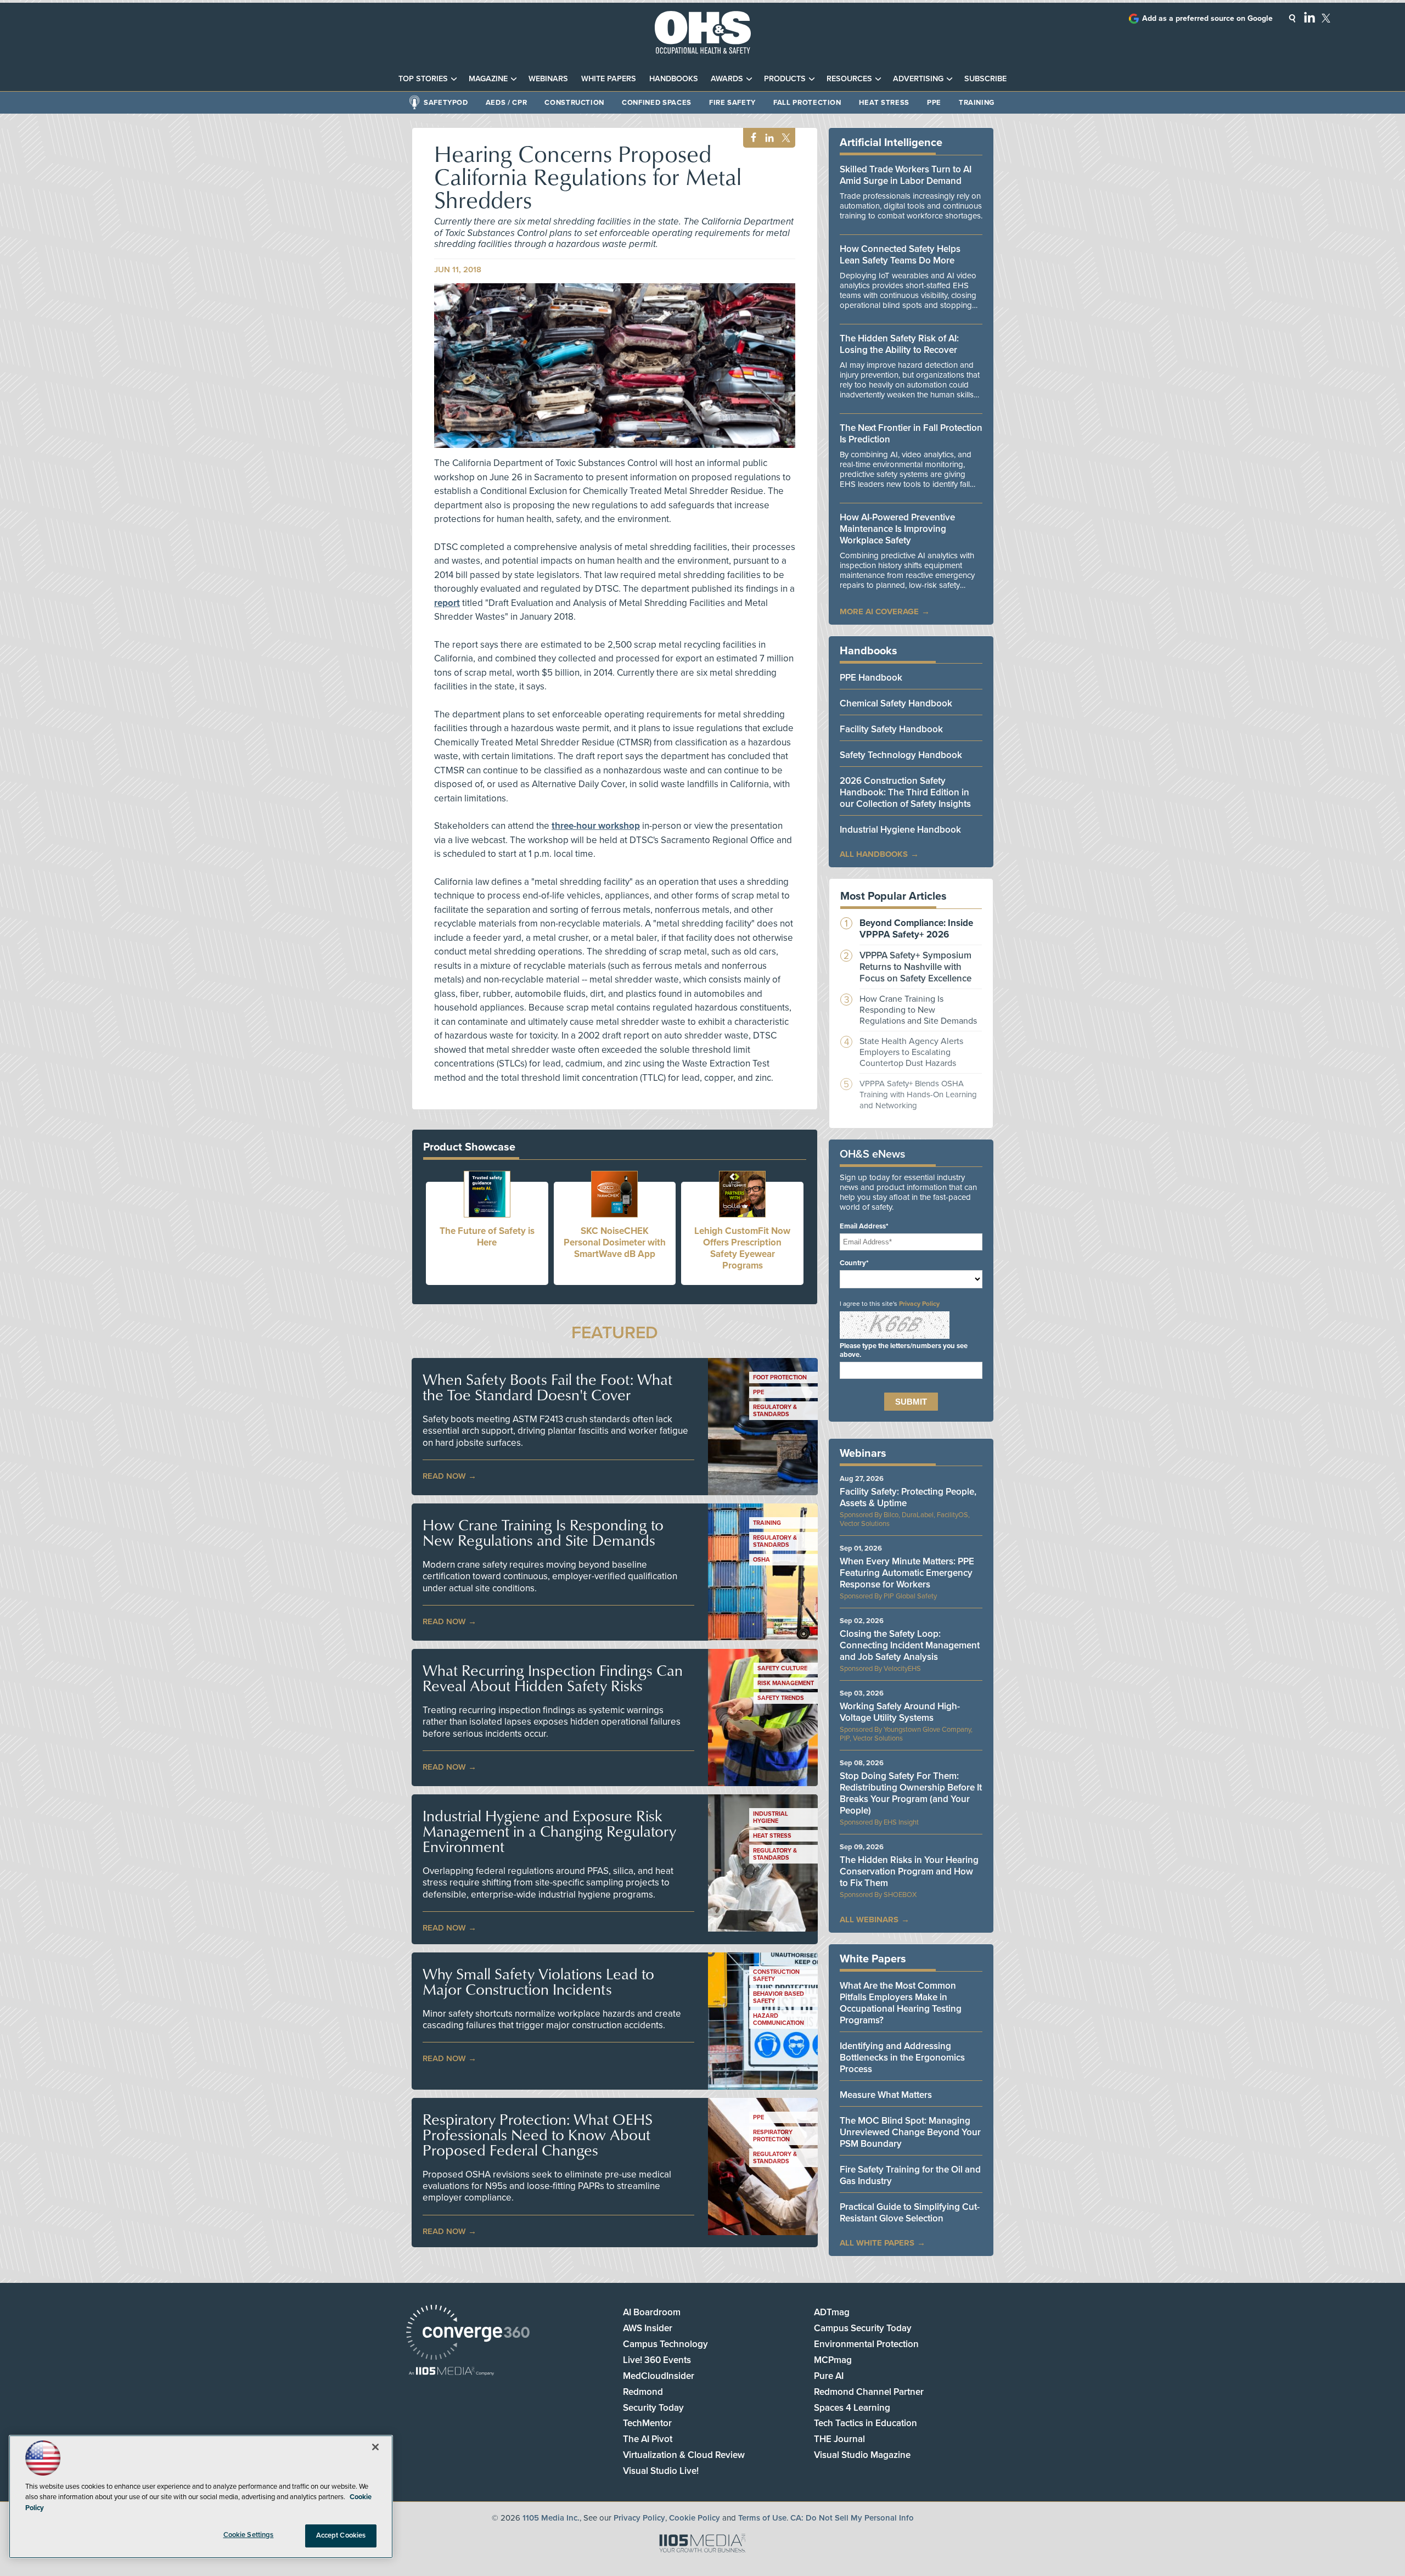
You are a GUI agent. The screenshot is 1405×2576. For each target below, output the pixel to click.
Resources (849, 79)
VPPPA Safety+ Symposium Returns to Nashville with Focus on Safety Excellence (915, 967)
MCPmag (833, 2360)
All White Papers (877, 2243)
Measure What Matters (886, 2095)
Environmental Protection (866, 2344)
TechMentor (647, 2423)
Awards (727, 79)
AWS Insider (648, 2328)
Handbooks (674, 79)
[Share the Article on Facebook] (751, 138)
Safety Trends (781, 1698)
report (447, 603)
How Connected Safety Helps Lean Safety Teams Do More (900, 255)
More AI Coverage (879, 611)
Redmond (643, 2392)
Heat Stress (884, 103)
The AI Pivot (648, 2439)
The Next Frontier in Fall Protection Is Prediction (911, 434)
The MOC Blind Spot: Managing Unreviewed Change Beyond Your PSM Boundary (910, 2132)
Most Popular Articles (893, 896)
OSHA (761, 1560)
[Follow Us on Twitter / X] (1326, 18)
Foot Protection (780, 1377)
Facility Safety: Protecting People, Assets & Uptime (908, 1497)
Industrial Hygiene (771, 1817)
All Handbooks (874, 854)
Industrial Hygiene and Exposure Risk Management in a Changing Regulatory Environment (549, 1831)
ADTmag (832, 2312)
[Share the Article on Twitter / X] (785, 138)
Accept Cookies (341, 2535)
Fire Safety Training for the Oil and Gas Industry (910, 2175)
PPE (934, 103)
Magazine (488, 79)
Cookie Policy (695, 2518)
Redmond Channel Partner (869, 2392)
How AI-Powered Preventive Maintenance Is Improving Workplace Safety (897, 529)
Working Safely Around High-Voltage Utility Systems (900, 1712)
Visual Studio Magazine (862, 2455)
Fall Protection (807, 103)
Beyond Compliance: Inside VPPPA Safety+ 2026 (916, 929)
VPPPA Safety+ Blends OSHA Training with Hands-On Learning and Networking (918, 1095)
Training (977, 103)
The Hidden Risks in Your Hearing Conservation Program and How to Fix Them (909, 1871)
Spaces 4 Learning (852, 2408)
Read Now (444, 1476)
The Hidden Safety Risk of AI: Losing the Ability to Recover (899, 344)
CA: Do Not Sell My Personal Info (852, 2518)
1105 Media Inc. (551, 2518)
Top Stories (423, 79)
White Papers (609, 79)
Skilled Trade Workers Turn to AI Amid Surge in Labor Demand (906, 175)
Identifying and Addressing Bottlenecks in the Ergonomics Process (902, 2058)
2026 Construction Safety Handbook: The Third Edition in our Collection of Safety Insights (905, 792)
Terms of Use (762, 2518)
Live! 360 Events (657, 2360)
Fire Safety (732, 103)
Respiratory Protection (773, 2136)
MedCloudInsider (659, 2376)
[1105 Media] (451, 2372)
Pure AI (829, 2376)
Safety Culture (782, 1668)
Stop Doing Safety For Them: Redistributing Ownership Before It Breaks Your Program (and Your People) (911, 1793)
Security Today (653, 2408)
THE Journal (839, 2439)
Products (785, 79)
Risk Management (786, 1683)
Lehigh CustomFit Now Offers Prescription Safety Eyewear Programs (742, 1248)
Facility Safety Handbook (891, 729)
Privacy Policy (919, 1304)
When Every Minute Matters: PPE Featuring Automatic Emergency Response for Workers (907, 1573)
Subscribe (985, 79)
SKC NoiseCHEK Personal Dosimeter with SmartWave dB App (615, 1242)
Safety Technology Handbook (901, 755)
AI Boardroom (652, 2312)
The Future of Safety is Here (487, 1237)
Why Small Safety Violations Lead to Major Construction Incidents (538, 1982)
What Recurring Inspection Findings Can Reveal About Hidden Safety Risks (553, 1678)
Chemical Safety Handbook (896, 703)
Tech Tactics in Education (866, 2423)
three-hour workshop (596, 826)
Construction (574, 103)
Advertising (918, 79)
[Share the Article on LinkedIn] (768, 138)
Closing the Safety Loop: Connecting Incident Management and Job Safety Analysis (910, 1645)
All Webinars (869, 1920)
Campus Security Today (863, 2328)
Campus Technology (665, 2344)
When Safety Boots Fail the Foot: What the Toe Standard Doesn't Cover (547, 1387)
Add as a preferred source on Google (1207, 18)
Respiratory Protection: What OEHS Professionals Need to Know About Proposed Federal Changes (538, 2135)
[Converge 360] (468, 2334)
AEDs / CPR (507, 103)
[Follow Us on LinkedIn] (1310, 17)
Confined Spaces (657, 103)
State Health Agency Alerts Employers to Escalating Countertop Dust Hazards (911, 1052)
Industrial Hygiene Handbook (900, 830)
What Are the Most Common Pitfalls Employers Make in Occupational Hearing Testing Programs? (901, 2003)
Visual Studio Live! (661, 2471)
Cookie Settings (249, 2535)
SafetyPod (446, 103)
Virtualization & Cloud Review (684, 2455)
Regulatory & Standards (775, 1411)
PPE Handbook (871, 678)
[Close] (375, 2447)
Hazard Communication (779, 2019)
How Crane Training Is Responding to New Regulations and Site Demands (543, 1533)
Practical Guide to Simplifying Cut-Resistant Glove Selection (910, 2213)
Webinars (548, 79)
